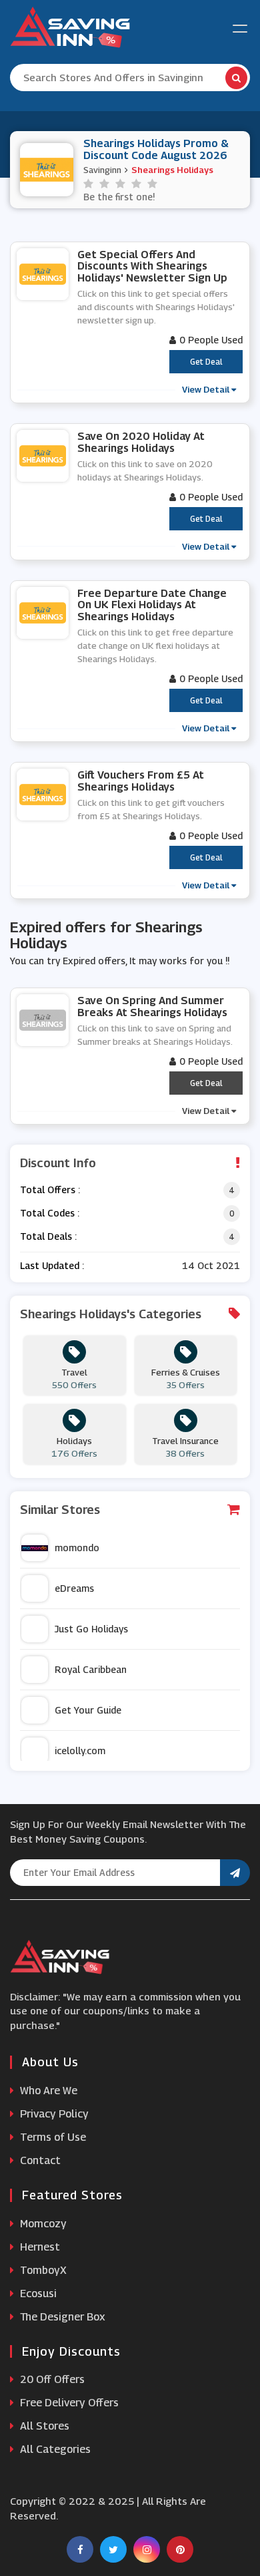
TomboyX (42, 2270)
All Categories (54, 2449)
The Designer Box (61, 2317)
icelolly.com (80, 1750)
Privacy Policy (53, 2114)
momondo (77, 1548)
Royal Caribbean (91, 1669)
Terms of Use (52, 2137)
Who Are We (47, 2091)
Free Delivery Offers (68, 2403)
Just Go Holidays (91, 1629)
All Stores (43, 2426)
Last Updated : (52, 1265)
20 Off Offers (51, 2379)
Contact (39, 2160)
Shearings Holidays (172, 170)
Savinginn (102, 170)
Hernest (39, 2247)
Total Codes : (50, 1213)
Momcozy (42, 2224)
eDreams (74, 1588)
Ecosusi (37, 2294)
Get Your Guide (88, 1710)
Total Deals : (48, 1236)
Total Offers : (50, 1190)
